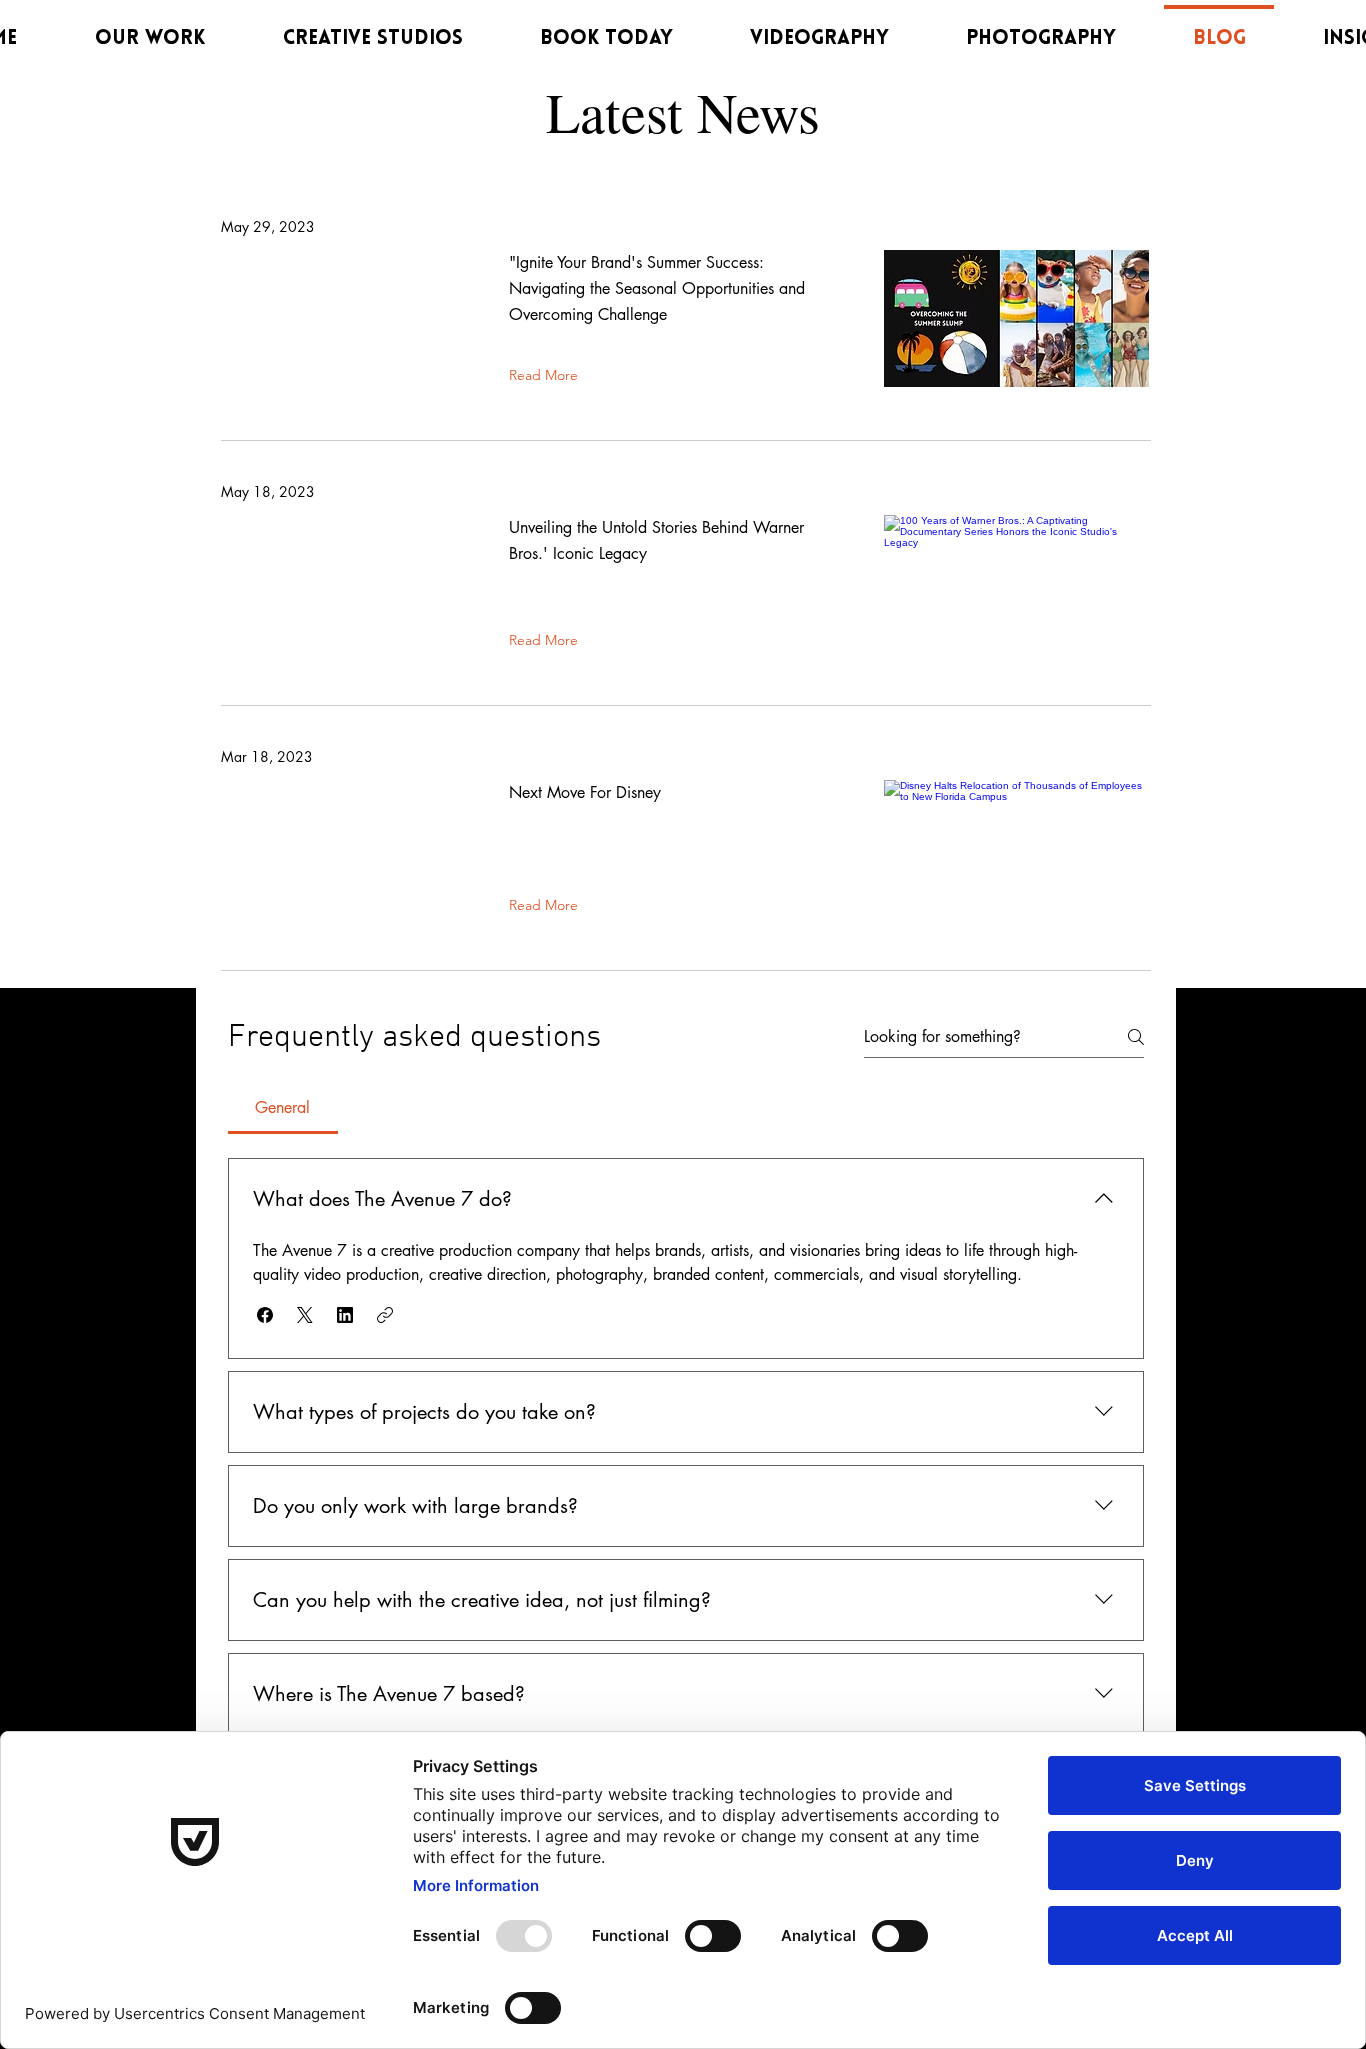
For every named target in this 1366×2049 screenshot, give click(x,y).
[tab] (283, 1108)
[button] (265, 1315)
